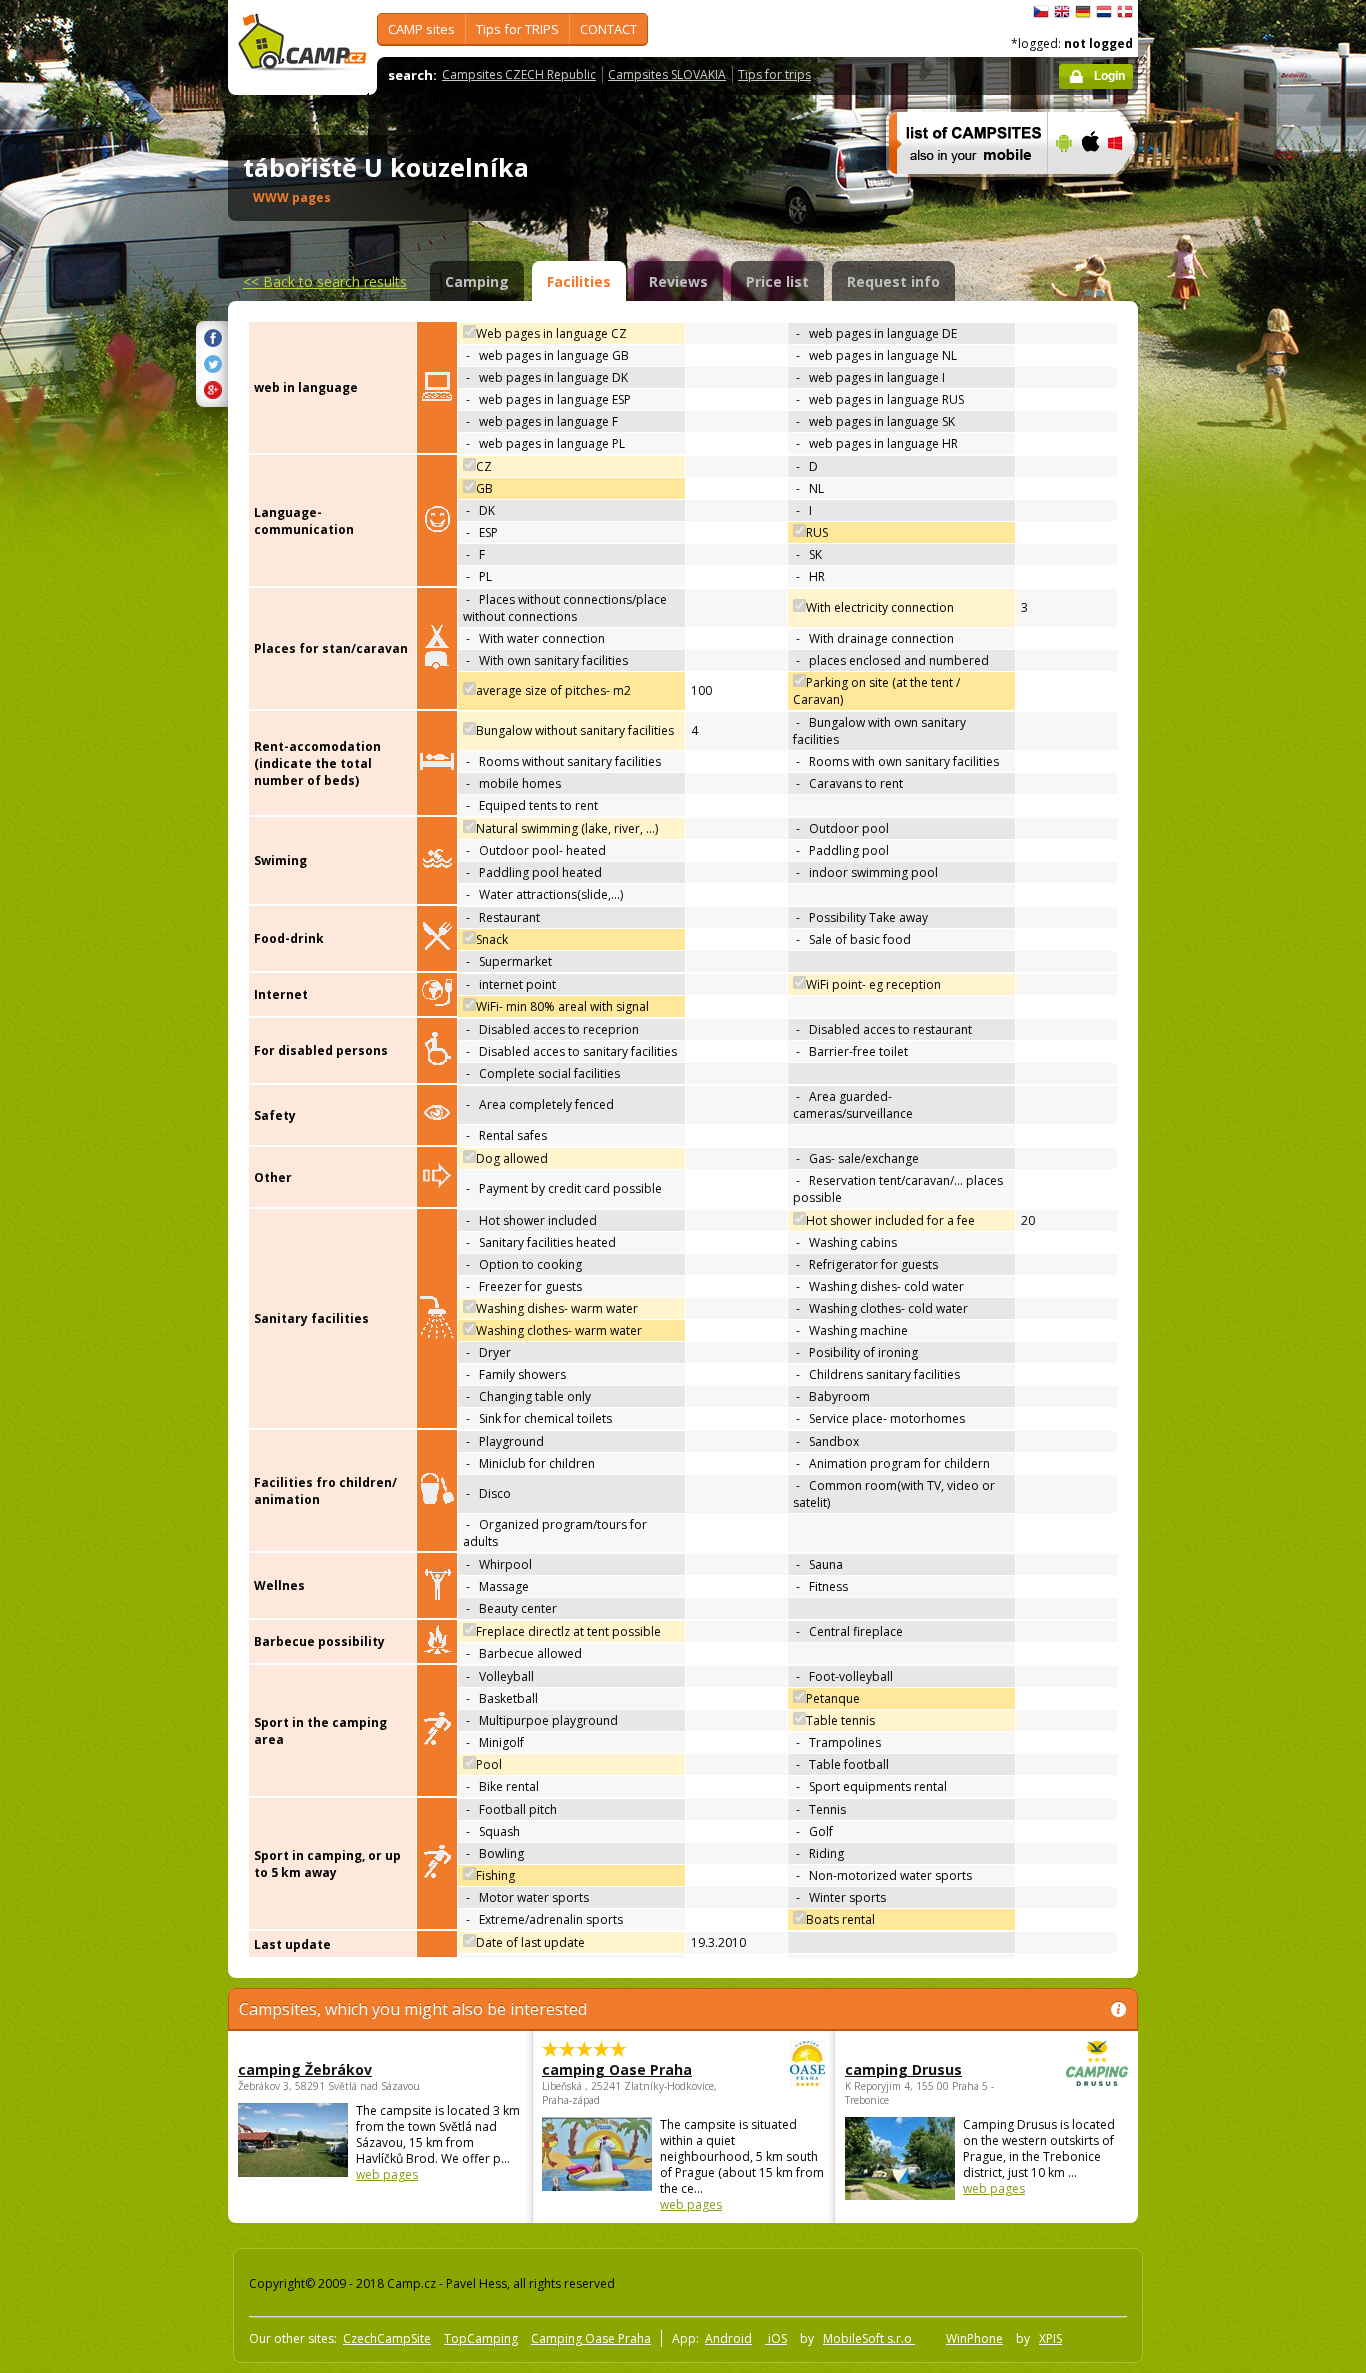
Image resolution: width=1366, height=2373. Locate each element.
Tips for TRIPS (517, 29)
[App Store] (1089, 187)
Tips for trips (774, 74)
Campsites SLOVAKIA (667, 74)
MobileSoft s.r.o (869, 2338)
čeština (1041, 12)
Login (1109, 76)
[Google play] (1061, 187)
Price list (777, 281)
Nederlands (1104, 12)
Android (728, 2338)
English (1062, 12)
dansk (1125, 12)
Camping (477, 281)
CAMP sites (421, 29)
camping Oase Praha (617, 2069)
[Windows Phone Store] (1127, 187)
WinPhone (974, 2338)
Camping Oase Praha (591, 2338)
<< (325, 281)
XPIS (1050, 2338)
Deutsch (1083, 12)
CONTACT (608, 29)
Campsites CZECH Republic (519, 74)
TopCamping (481, 2338)
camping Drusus (903, 2069)
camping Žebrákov (305, 2069)
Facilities (579, 281)
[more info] (959, 187)
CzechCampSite (387, 2338)
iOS (776, 2338)
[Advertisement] (1222, 601)
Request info (893, 281)
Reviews (678, 281)
